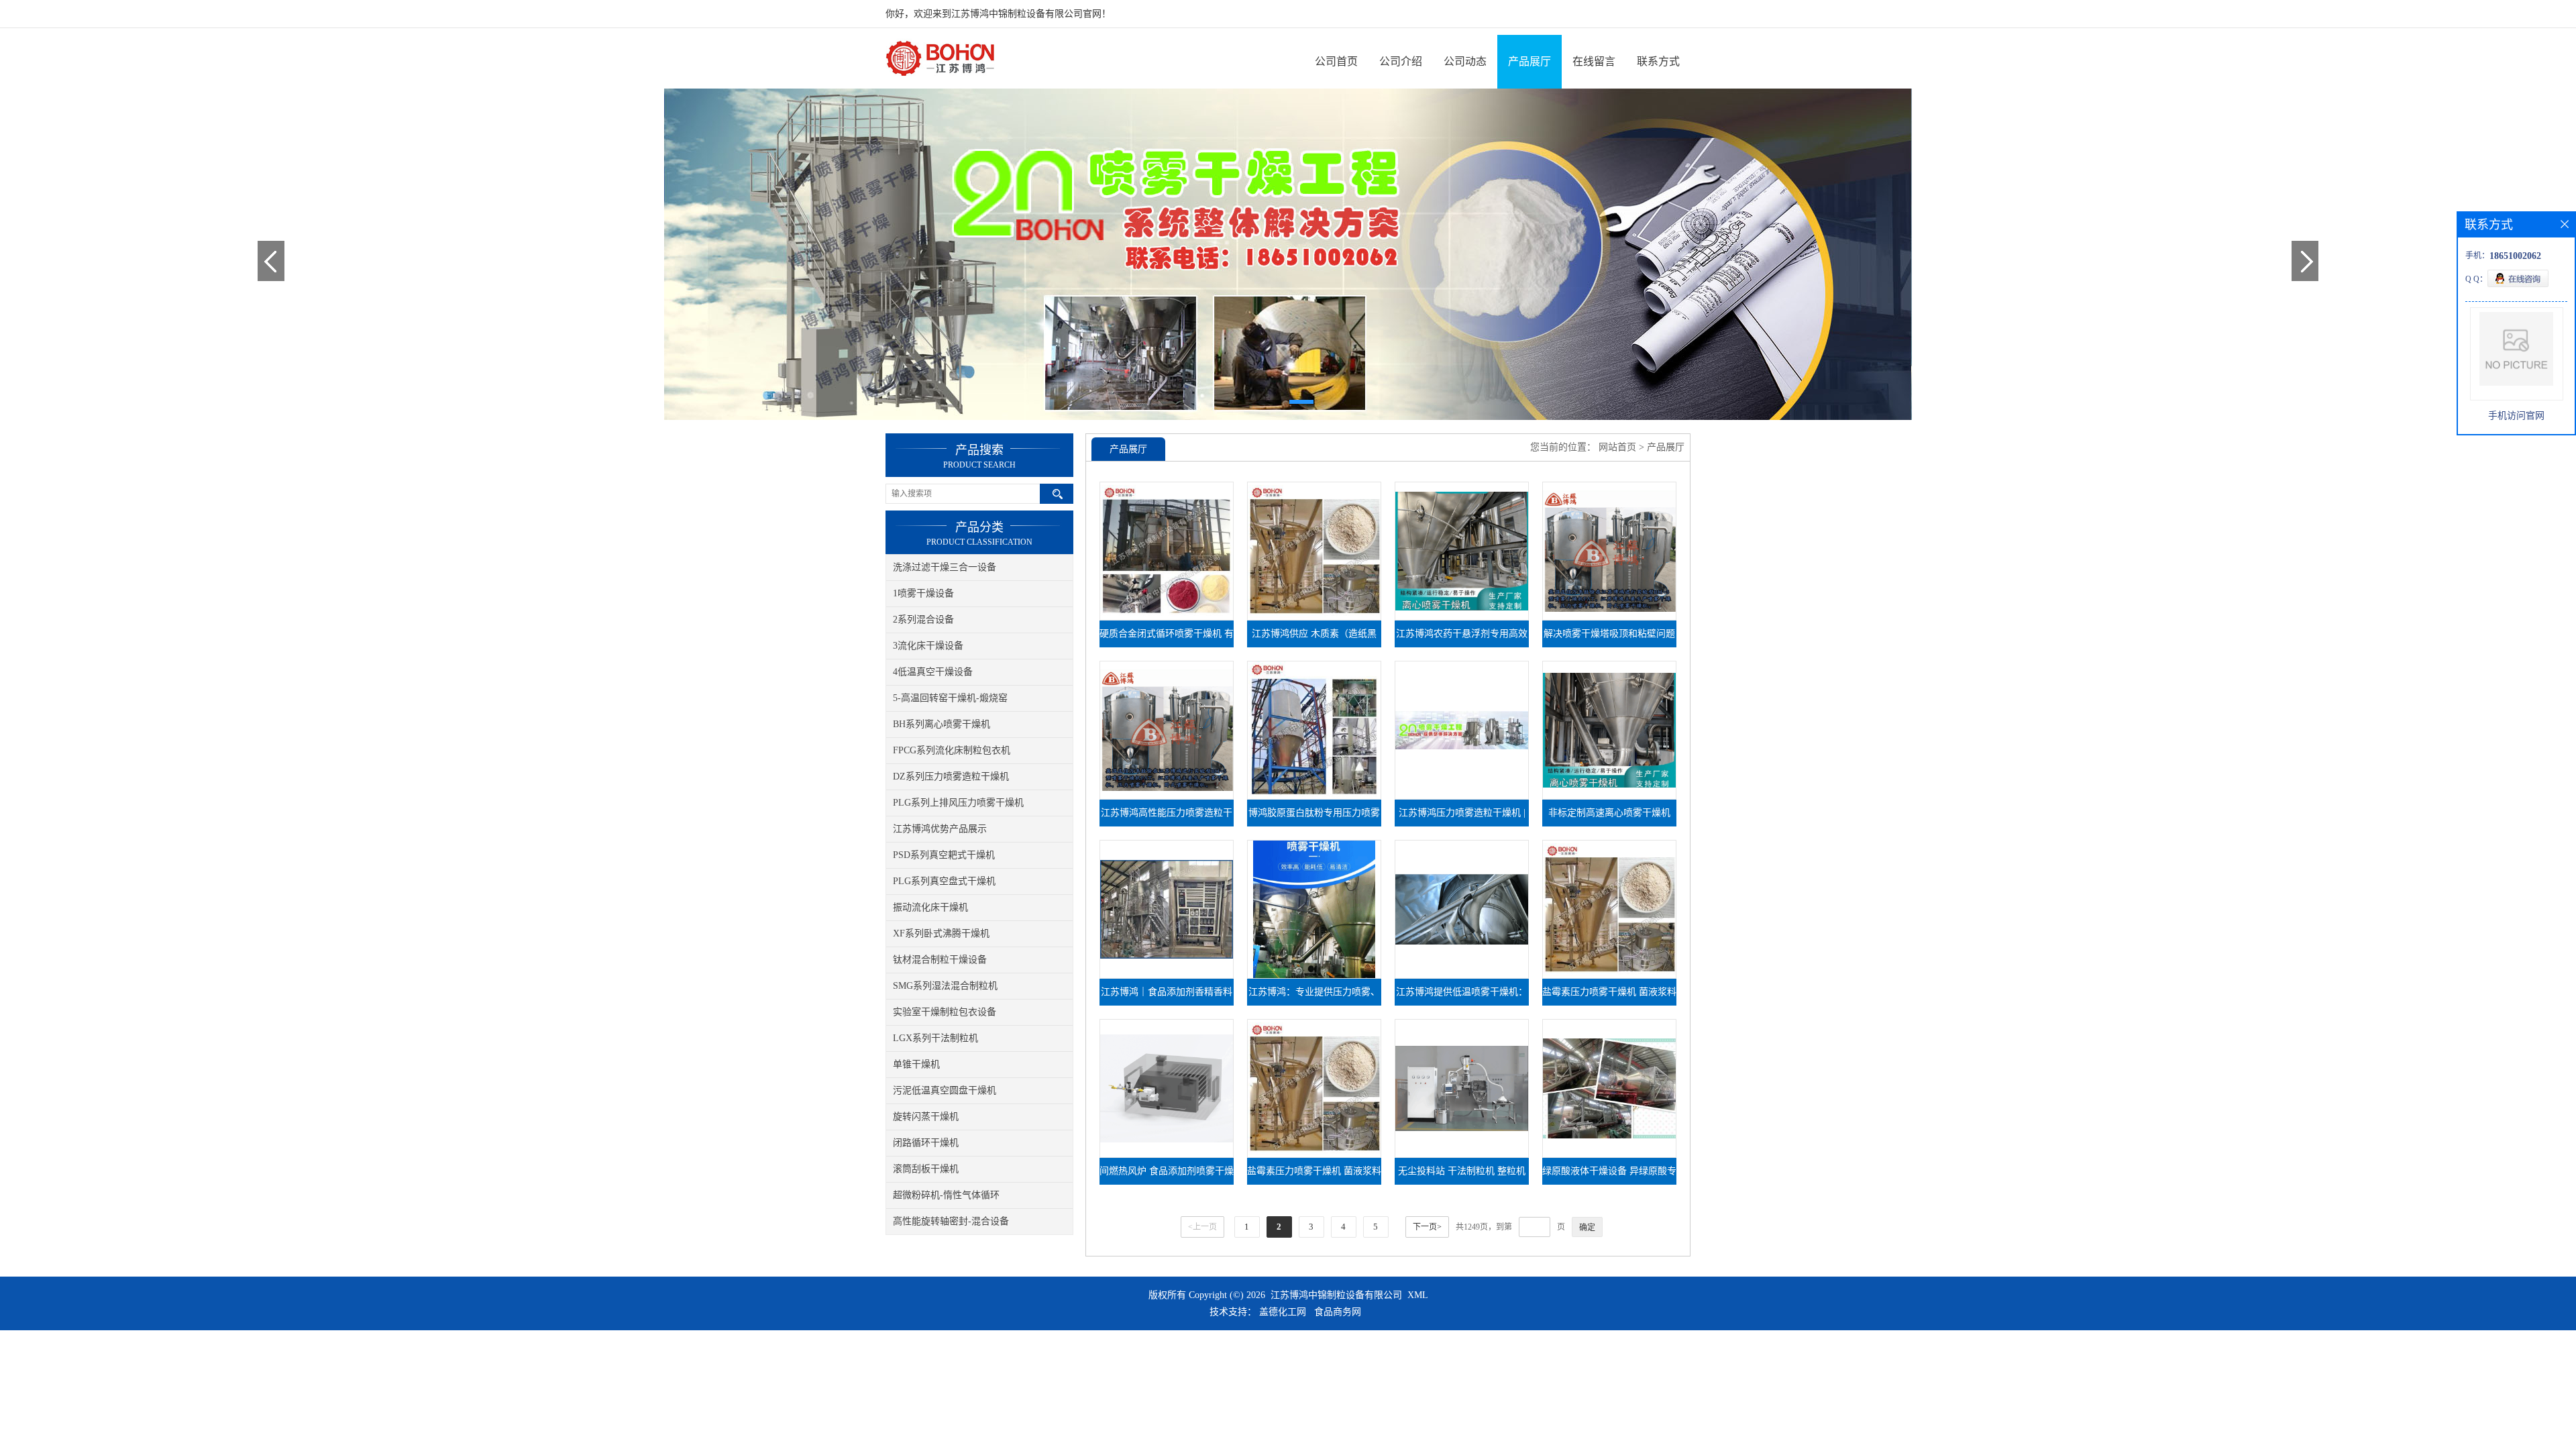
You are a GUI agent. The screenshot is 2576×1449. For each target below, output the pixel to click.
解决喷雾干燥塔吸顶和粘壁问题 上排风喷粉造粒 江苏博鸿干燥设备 (1609, 638)
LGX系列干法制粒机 (935, 1038)
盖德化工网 (1283, 1312)
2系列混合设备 (923, 620)
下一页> (1427, 1227)
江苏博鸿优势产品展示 (940, 829)
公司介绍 (1401, 61)
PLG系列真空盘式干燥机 (944, 881)
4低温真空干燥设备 (933, 672)
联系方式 (1658, 61)
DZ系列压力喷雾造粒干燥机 (951, 776)
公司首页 (1336, 61)
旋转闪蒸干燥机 (926, 1117)
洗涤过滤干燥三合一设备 (945, 567)
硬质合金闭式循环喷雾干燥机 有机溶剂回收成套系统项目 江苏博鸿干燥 (1167, 638)
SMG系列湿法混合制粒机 (945, 986)
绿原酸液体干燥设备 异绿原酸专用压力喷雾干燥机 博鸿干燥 (1609, 1175)
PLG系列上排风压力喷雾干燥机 (958, 803)
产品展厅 (1529, 61)
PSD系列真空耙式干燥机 (944, 855)
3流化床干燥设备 (928, 646)
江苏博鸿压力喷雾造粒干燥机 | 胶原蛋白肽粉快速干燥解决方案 (1462, 817)
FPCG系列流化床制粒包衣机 (952, 750)
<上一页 (1202, 1227)
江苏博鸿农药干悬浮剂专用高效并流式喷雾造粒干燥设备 (1462, 638)
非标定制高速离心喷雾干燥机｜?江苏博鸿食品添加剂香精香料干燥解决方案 (1609, 817)
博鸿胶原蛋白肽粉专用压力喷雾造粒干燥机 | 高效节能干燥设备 (1314, 817)
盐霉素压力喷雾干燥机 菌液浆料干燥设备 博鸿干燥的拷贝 (1609, 996)
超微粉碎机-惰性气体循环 (946, 1195)
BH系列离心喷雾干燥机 (942, 724)
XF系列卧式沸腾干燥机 (941, 933)
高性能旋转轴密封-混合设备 (951, 1221)
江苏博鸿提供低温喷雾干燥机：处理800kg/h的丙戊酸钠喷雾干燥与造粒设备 (1462, 996)
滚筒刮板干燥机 (926, 1169)
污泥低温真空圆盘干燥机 (945, 1090)
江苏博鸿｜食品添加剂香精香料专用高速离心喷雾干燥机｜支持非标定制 (1167, 996)
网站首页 (1617, 447)
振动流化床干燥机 (930, 907)
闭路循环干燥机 (926, 1143)
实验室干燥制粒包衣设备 (945, 1012)
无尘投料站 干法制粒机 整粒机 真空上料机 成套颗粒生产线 (1462, 1175)
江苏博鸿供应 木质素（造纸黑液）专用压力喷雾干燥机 (1314, 638)
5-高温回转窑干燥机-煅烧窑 (950, 698)
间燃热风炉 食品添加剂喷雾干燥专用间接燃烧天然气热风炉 (1167, 1175)
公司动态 (1465, 61)
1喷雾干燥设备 (923, 593)
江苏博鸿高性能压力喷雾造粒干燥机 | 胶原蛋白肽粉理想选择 (1167, 817)
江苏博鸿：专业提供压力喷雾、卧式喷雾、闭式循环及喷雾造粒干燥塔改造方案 (1314, 996)
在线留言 (1594, 61)
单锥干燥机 (916, 1064)
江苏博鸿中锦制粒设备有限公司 (1336, 1295)
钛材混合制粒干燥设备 (940, 960)
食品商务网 (1338, 1312)
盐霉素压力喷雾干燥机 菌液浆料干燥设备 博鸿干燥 (1314, 1175)
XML (1418, 1295)
